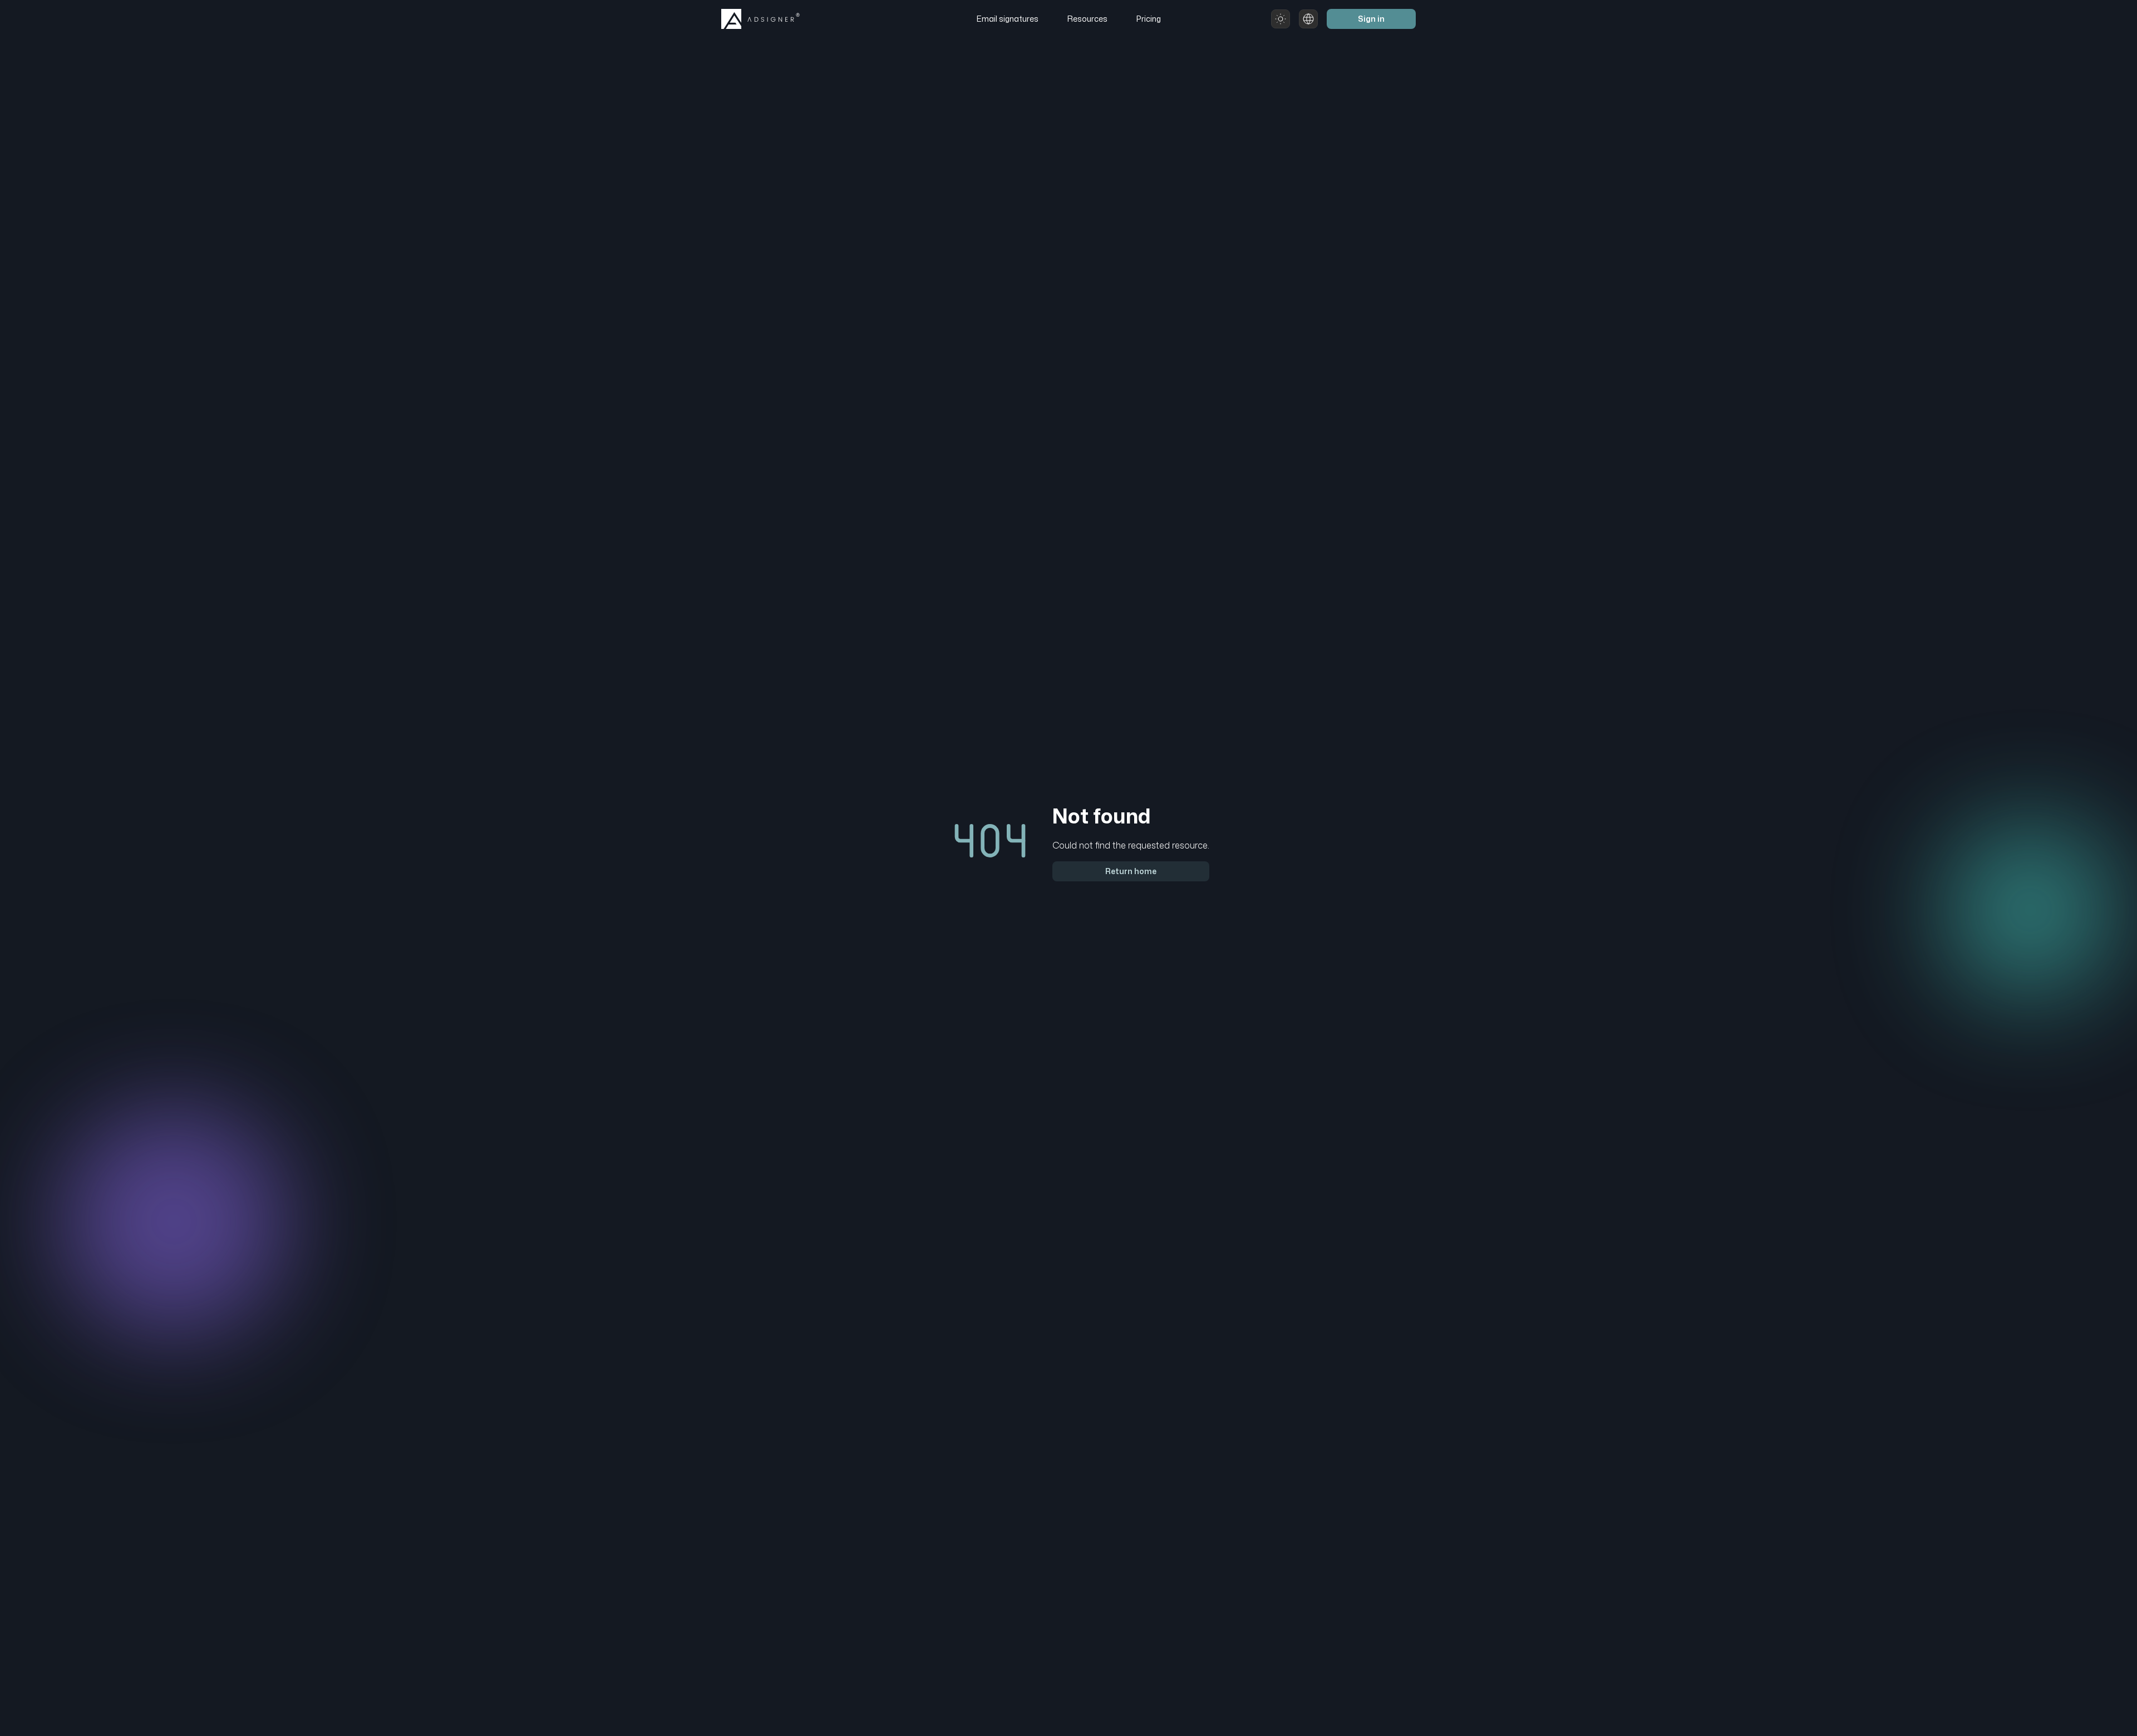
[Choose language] (1308, 19)
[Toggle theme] (1281, 19)
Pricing (1149, 19)
